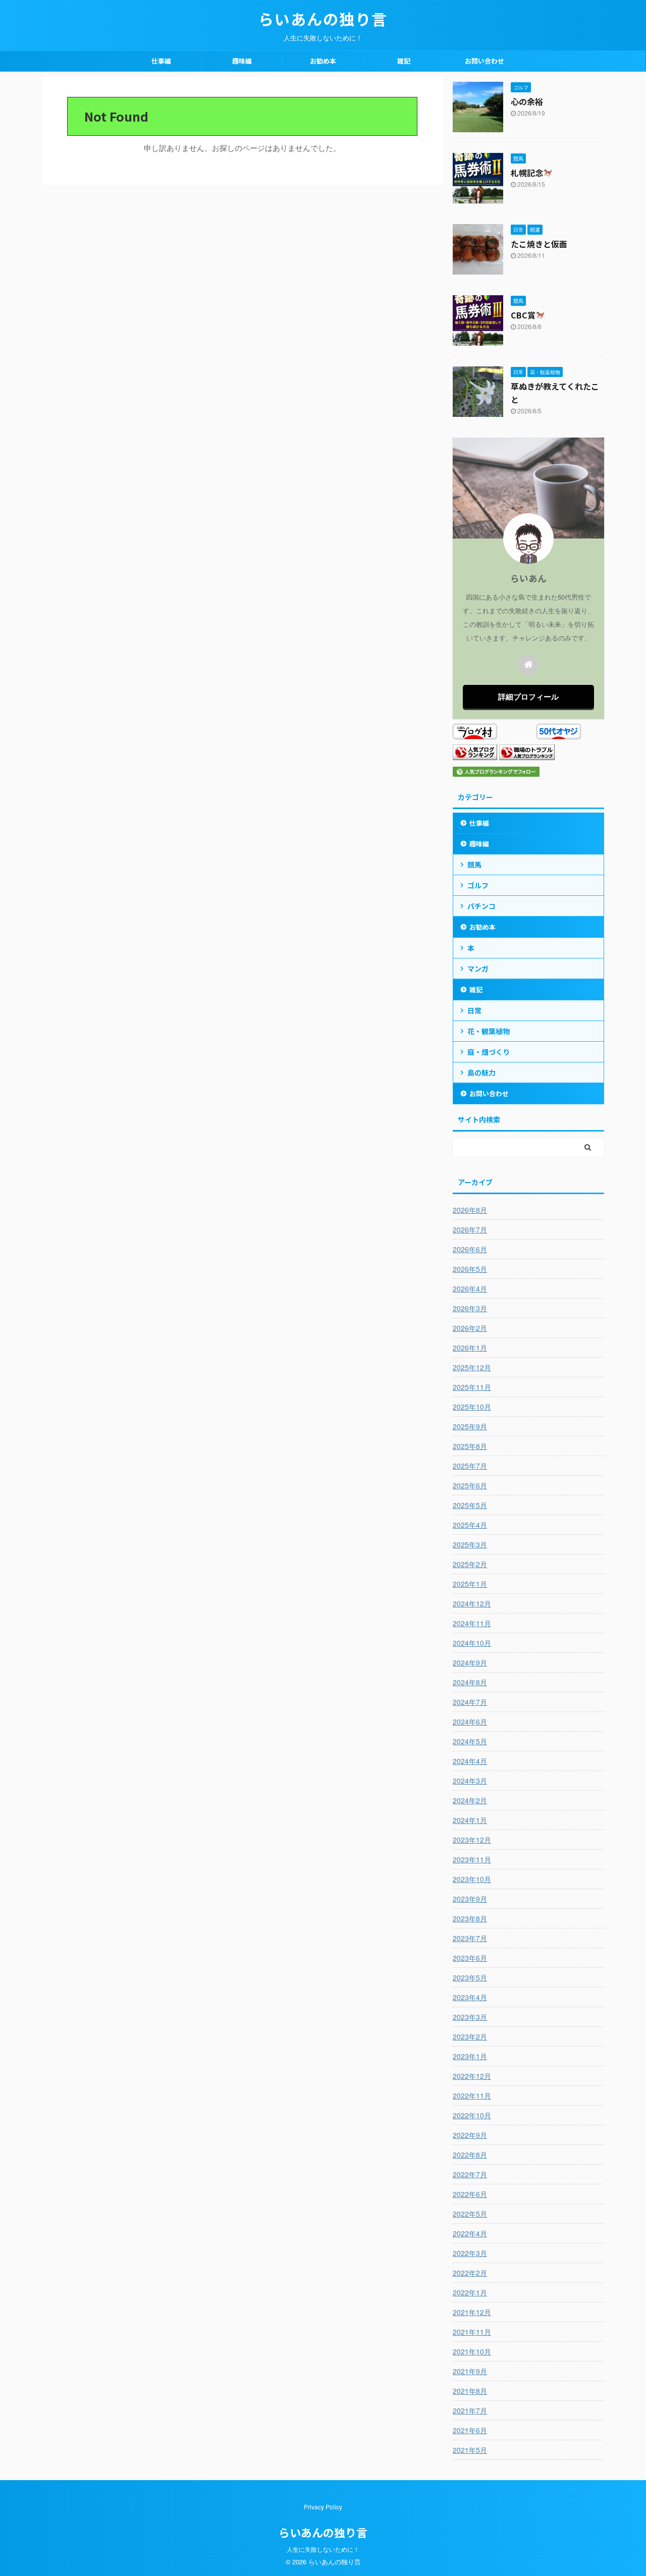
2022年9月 (470, 2135)
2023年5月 (470, 1977)
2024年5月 (470, 1741)
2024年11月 (472, 1623)
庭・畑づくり (489, 1052)
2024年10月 (472, 1643)
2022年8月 (470, 2155)
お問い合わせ (484, 61)
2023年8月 (470, 1918)
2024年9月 (470, 1662)
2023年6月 (470, 1958)
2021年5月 (470, 2450)
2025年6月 (470, 1485)
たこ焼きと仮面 (539, 244)
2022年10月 (472, 2115)
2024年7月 (470, 1702)
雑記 (404, 61)
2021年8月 (470, 2391)
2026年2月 (470, 1328)
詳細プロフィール (528, 696)
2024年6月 (470, 1722)
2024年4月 (470, 1761)
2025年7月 (470, 1466)
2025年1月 (470, 1584)
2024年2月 (470, 1800)
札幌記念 (527, 173)
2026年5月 (470, 1269)
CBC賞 (523, 315)
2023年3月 (470, 2017)
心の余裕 (527, 101)
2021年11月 (472, 2332)
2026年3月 (470, 1308)
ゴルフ (478, 885)
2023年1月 (470, 2056)
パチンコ (481, 906)
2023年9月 (470, 1899)
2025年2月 (470, 1564)
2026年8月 (470, 1210)
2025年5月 (470, 1505)
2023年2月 (470, 2036)
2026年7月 (470, 1229)
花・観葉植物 (489, 1031)
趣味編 (242, 61)
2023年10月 (472, 1879)
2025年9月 (470, 1426)
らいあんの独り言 (323, 19)
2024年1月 (470, 1820)
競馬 (474, 865)
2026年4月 (470, 1289)
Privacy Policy (323, 2507)
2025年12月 (472, 1367)
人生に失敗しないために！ (323, 2549)
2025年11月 (472, 1387)
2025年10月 (472, 1407)
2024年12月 (472, 1603)
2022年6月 (470, 2194)
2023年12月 (472, 1840)
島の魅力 (481, 1072)
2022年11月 (472, 2096)
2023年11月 (472, 1859)
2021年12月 (472, 2312)
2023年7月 (470, 1938)
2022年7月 (470, 2174)
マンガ (478, 969)
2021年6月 (470, 2430)
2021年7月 (470, 2410)
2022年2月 (470, 2273)
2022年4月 (470, 2233)
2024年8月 (470, 1682)
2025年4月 (470, 1525)
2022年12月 (472, 2076)
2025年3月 (470, 1544)
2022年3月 (470, 2253)
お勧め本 (323, 61)
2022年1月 (470, 2292)
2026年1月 (470, 1348)
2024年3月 (470, 1781)
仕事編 (161, 61)
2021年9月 (470, 2371)
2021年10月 (472, 2351)
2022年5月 (470, 2214)
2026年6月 (470, 1249)
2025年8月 (470, 1446)
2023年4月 (470, 1997)
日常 (474, 1010)
